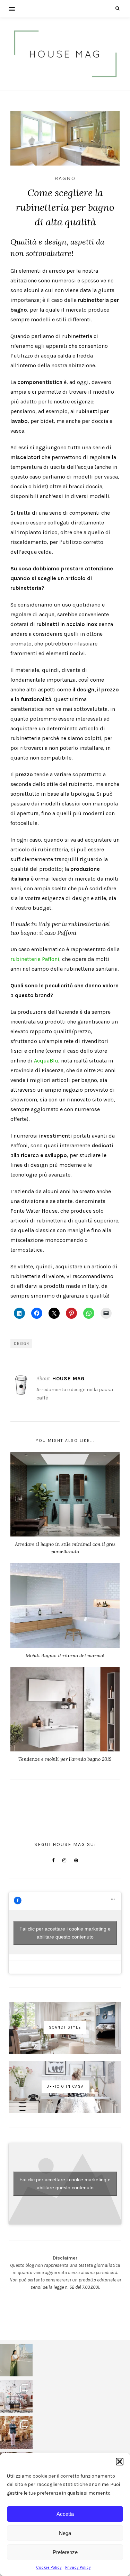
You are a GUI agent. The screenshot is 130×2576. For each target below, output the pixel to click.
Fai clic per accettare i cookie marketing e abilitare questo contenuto (65, 1933)
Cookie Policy (49, 2567)
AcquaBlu (46, 1061)
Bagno (65, 178)
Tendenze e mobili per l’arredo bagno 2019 (65, 1759)
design (21, 1344)
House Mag (68, 1379)
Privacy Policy (78, 2567)
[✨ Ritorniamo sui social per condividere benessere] (16, 2360)
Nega (65, 2533)
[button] (120, 2462)
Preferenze (65, 2552)
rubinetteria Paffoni (35, 959)
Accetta (65, 2514)
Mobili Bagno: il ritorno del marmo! (65, 1655)
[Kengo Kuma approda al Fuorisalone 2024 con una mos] (16, 2432)
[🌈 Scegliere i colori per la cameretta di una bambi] (16, 2396)
